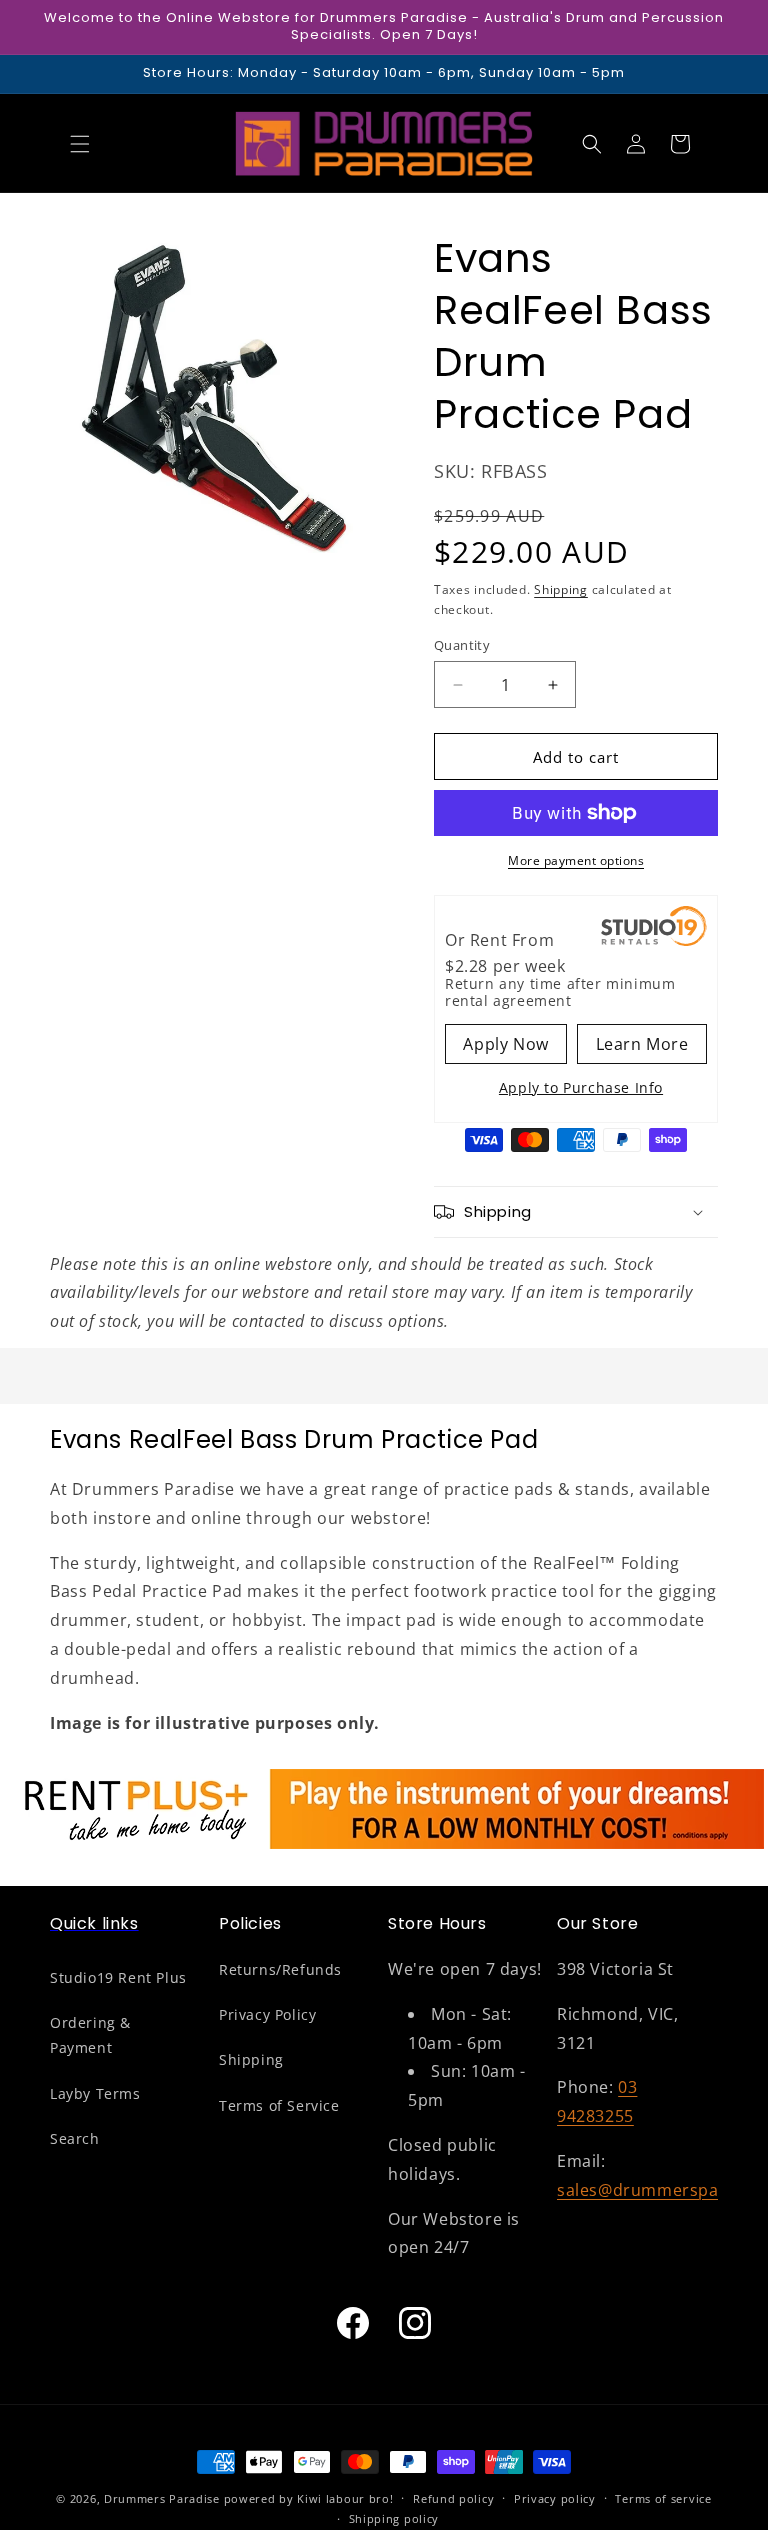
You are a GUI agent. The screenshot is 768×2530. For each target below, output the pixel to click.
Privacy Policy (267, 2014)
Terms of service (663, 2498)
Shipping (561, 589)
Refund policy (453, 2498)
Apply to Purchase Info (581, 1087)
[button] (80, 144)
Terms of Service (279, 2105)
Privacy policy (555, 2498)
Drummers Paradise (162, 2498)
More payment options (576, 860)
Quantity (462, 645)
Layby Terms (95, 2093)
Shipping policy (394, 2518)
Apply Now (505, 1044)
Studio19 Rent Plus (118, 1977)
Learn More (642, 1044)
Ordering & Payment (90, 2035)
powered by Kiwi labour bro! (309, 2498)
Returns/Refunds (280, 1969)
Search (75, 2138)
